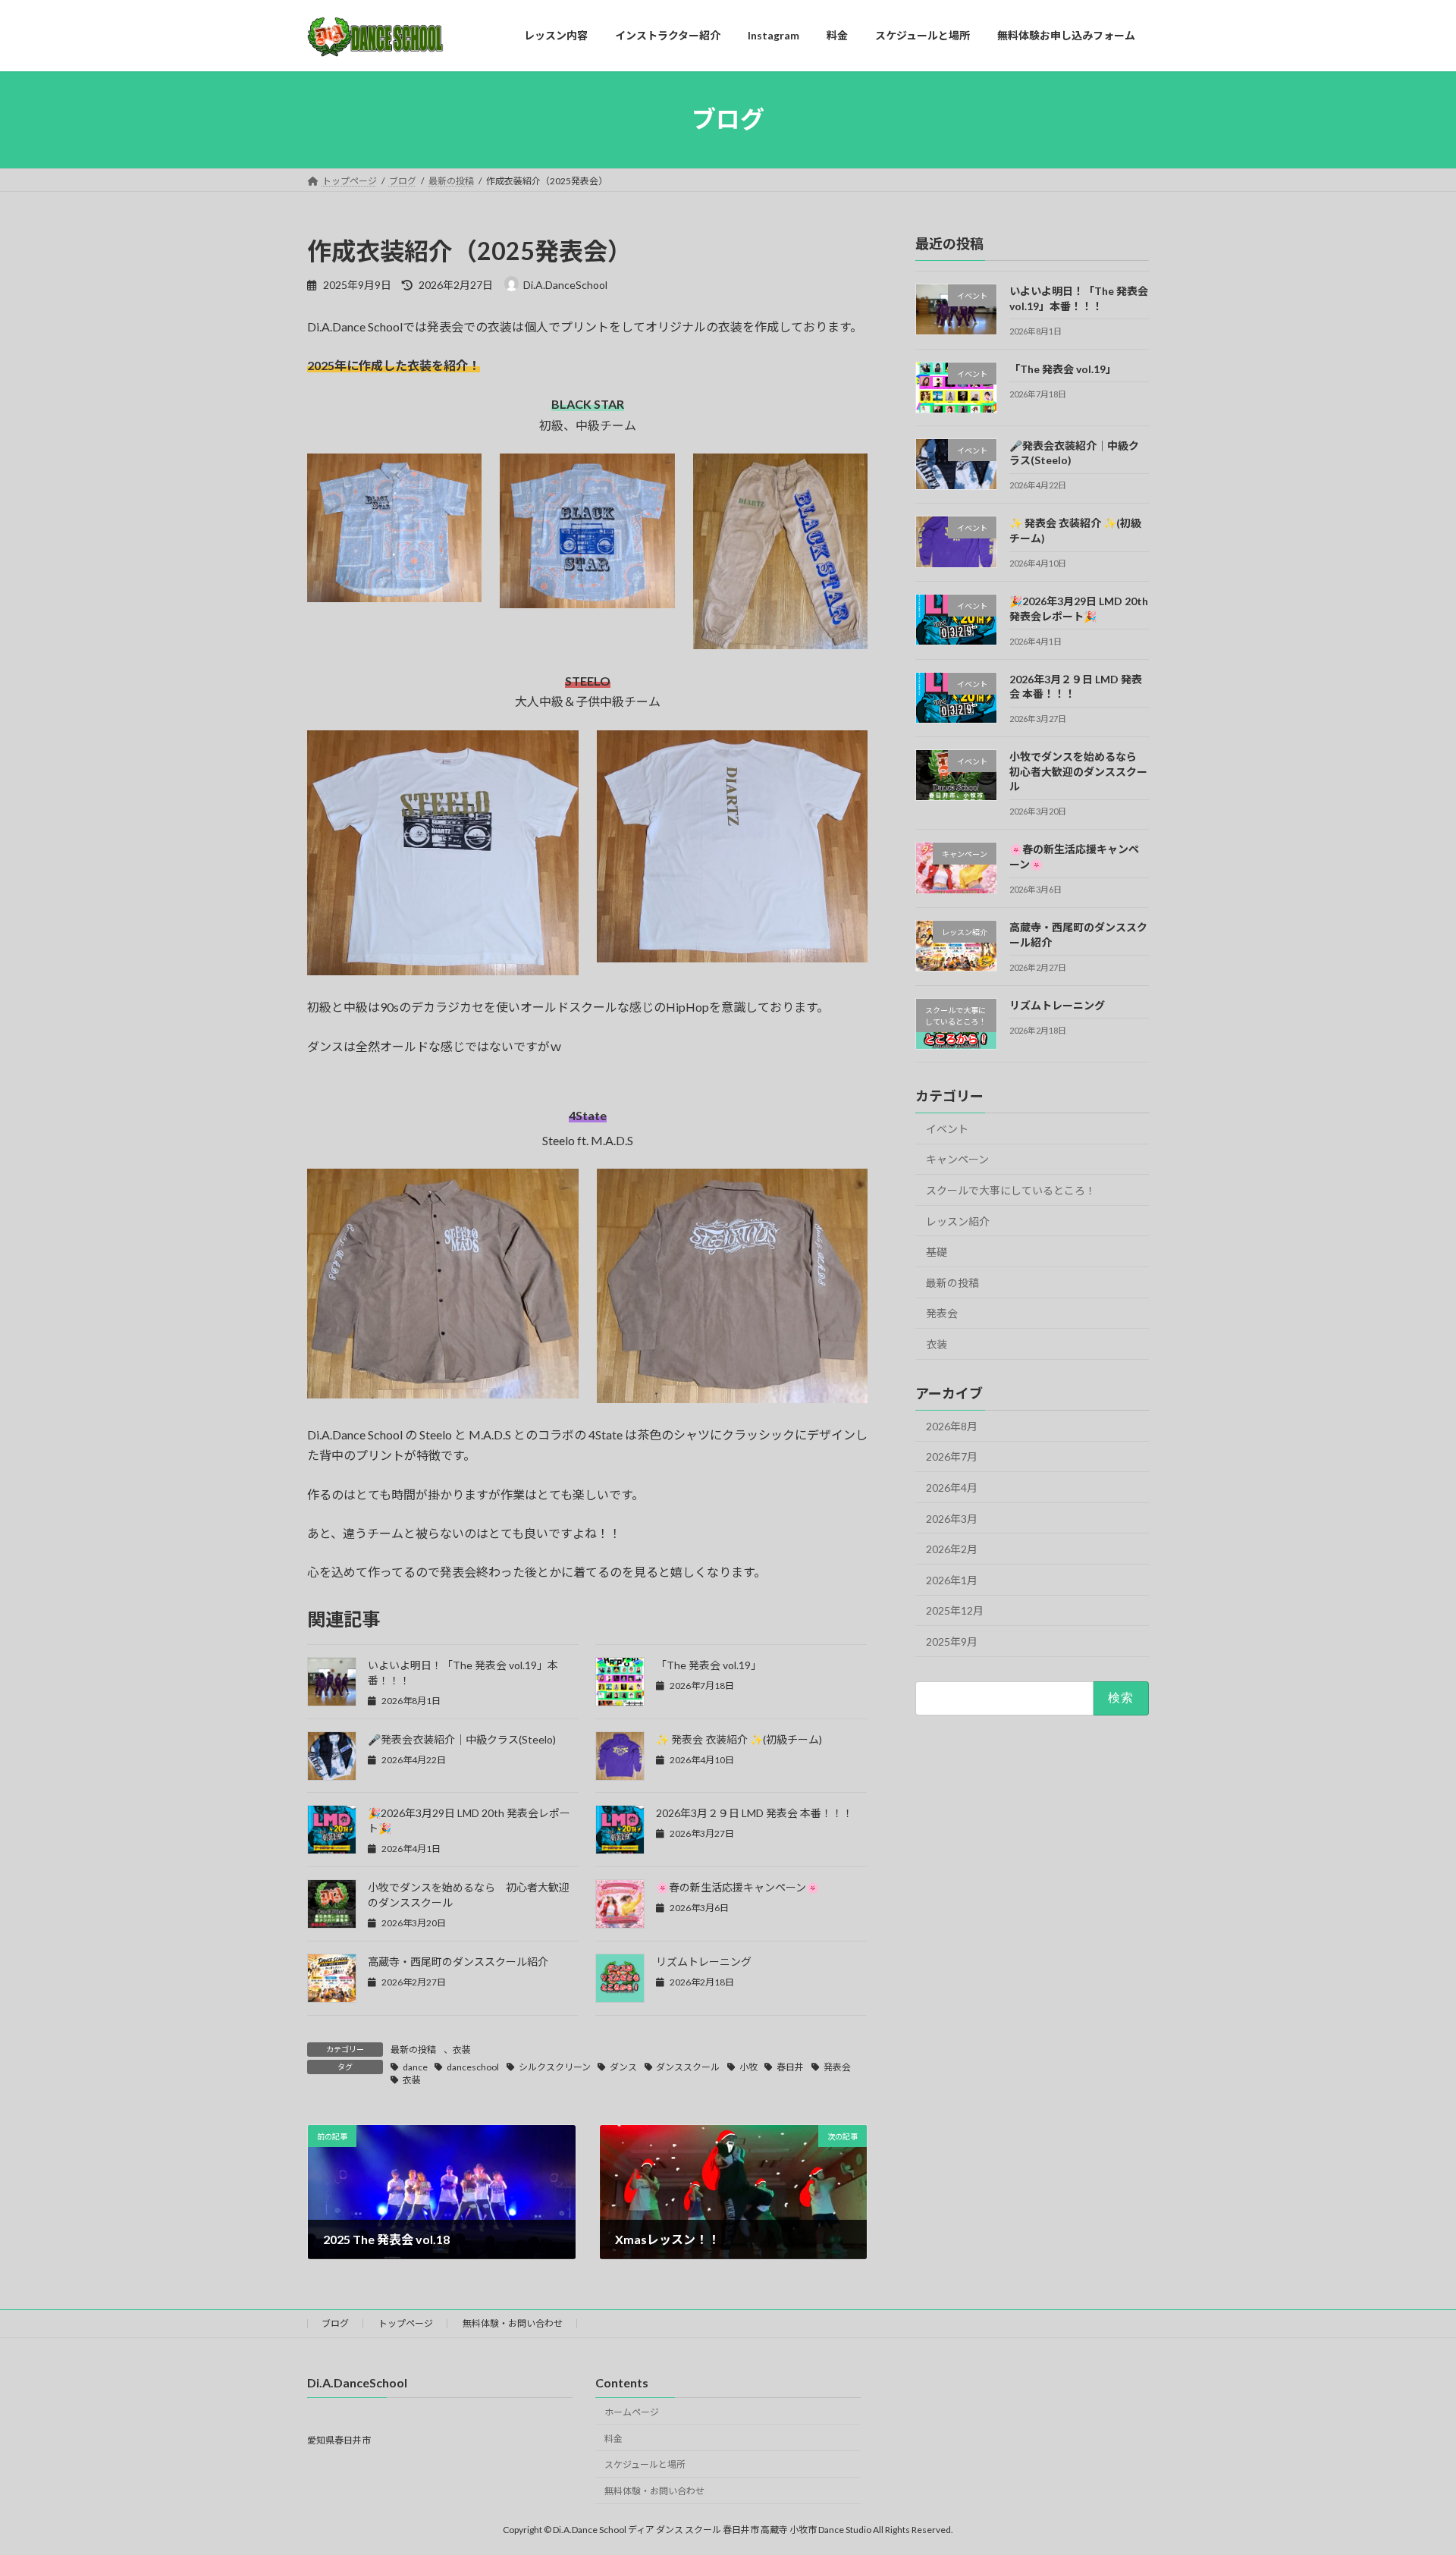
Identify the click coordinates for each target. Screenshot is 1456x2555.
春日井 (790, 2067)
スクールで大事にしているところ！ (1011, 1190)
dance (415, 2067)
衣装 (462, 2050)
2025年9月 (952, 1642)
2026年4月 (952, 1488)
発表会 (837, 2067)
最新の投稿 (413, 2050)
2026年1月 (952, 1579)
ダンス (623, 2067)
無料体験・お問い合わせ (513, 2323)
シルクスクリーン (555, 2067)
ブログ (335, 2323)
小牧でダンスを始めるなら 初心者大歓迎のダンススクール (1078, 771)
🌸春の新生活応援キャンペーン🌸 (737, 1887)
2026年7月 (952, 1456)
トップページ (406, 2323)
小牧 (748, 2067)
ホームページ (632, 2411)
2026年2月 (952, 1549)
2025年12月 (955, 1610)
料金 (613, 2438)
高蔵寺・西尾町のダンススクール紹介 (458, 1962)
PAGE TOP (1409, 2464)
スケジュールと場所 (645, 2464)
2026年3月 (952, 1518)
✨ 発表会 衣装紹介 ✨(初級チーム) (739, 1739)
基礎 (937, 1252)
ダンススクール (688, 2067)
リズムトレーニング (704, 1962)
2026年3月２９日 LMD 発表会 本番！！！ (755, 1813)
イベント (947, 1128)
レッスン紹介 (958, 1221)
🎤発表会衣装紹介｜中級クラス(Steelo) (462, 1739)
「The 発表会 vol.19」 (709, 1665)
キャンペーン (957, 1159)
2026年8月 (952, 1425)
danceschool (473, 2067)
